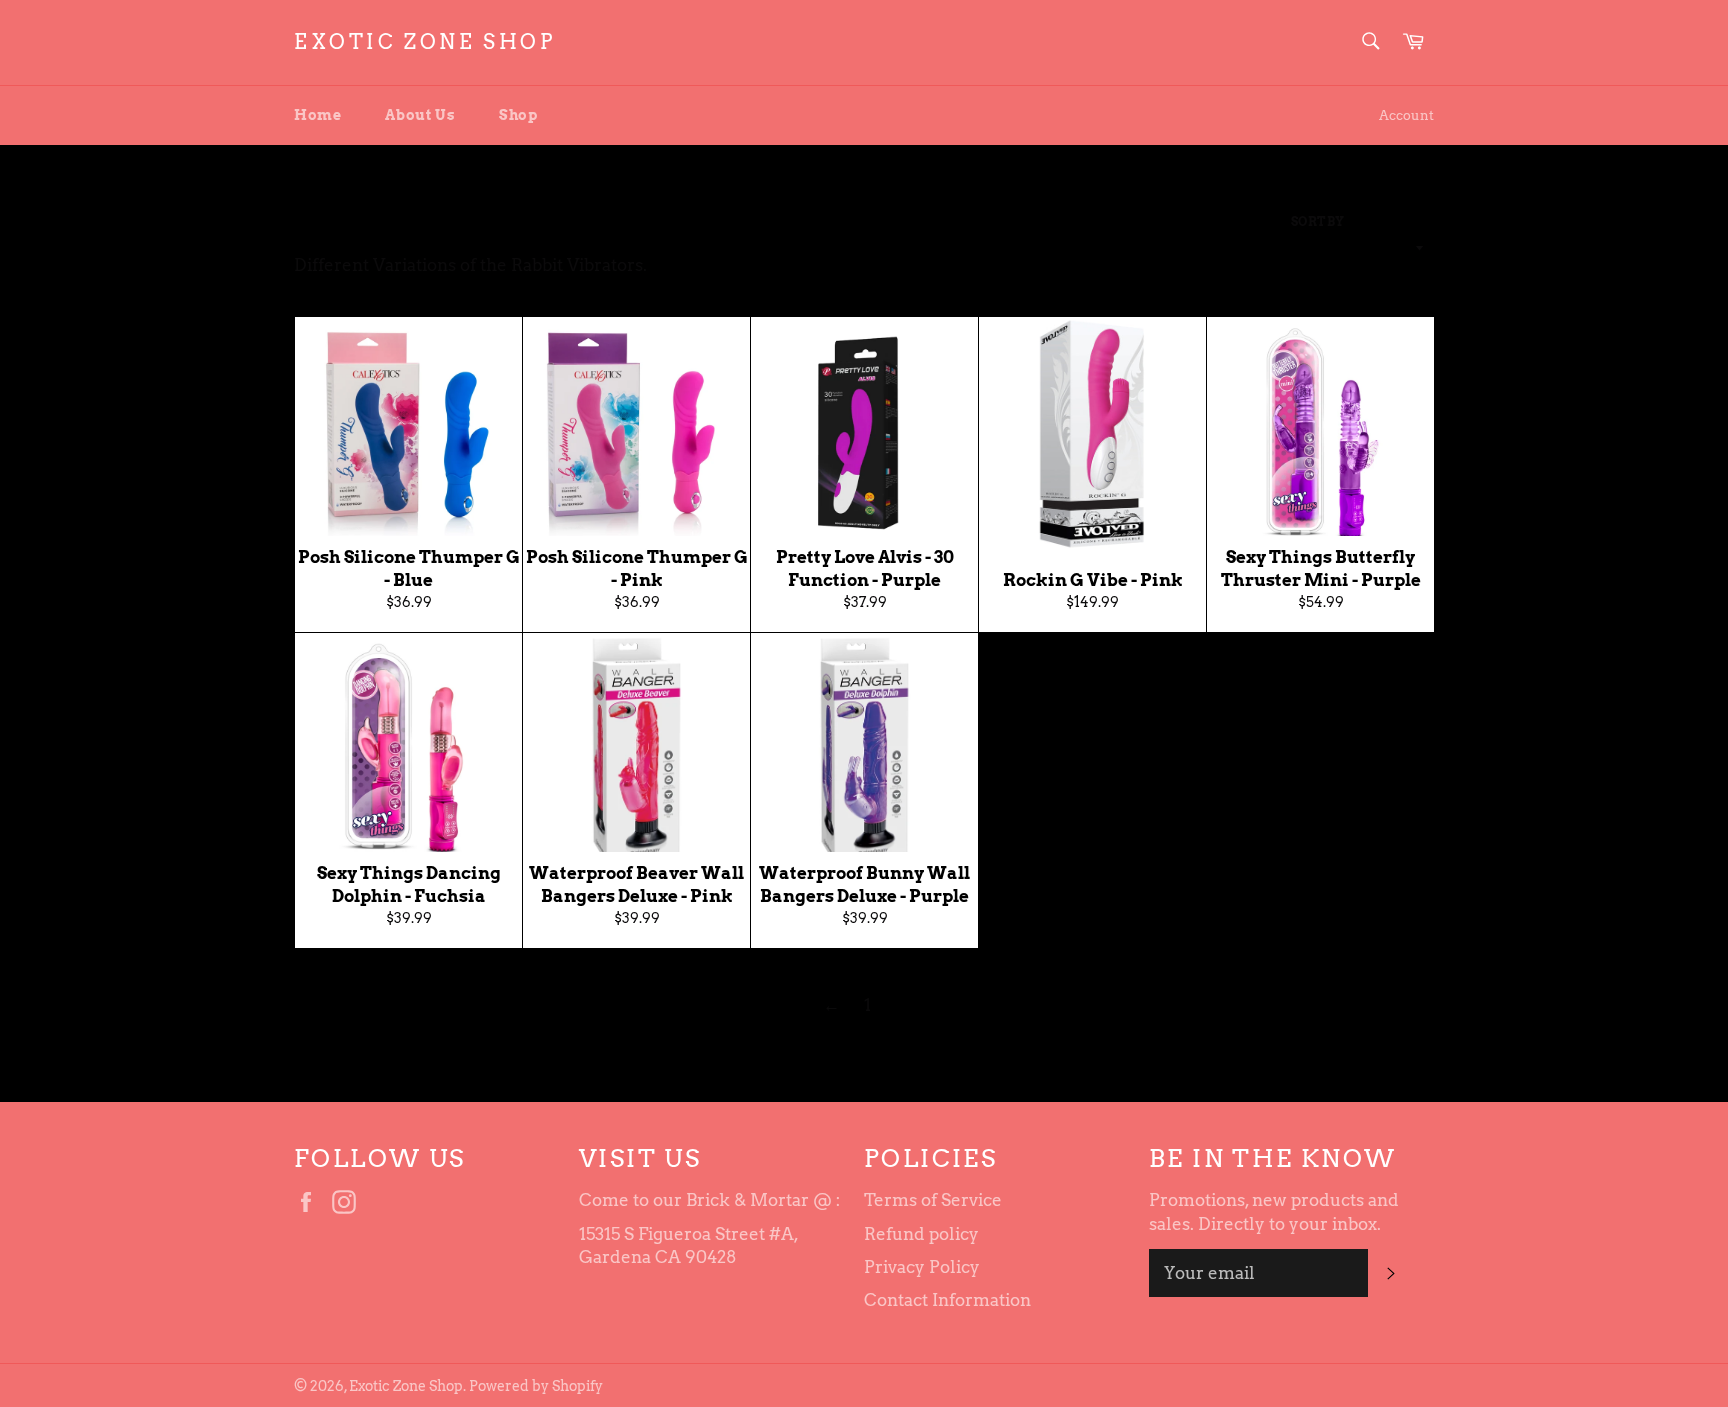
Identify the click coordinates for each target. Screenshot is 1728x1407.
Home (317, 115)
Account (1406, 115)
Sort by (1317, 221)
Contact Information (947, 1300)
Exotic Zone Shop (425, 42)
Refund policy (921, 1234)
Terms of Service (933, 1200)
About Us (420, 115)
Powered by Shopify (536, 1386)
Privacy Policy (922, 1267)
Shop (518, 115)
